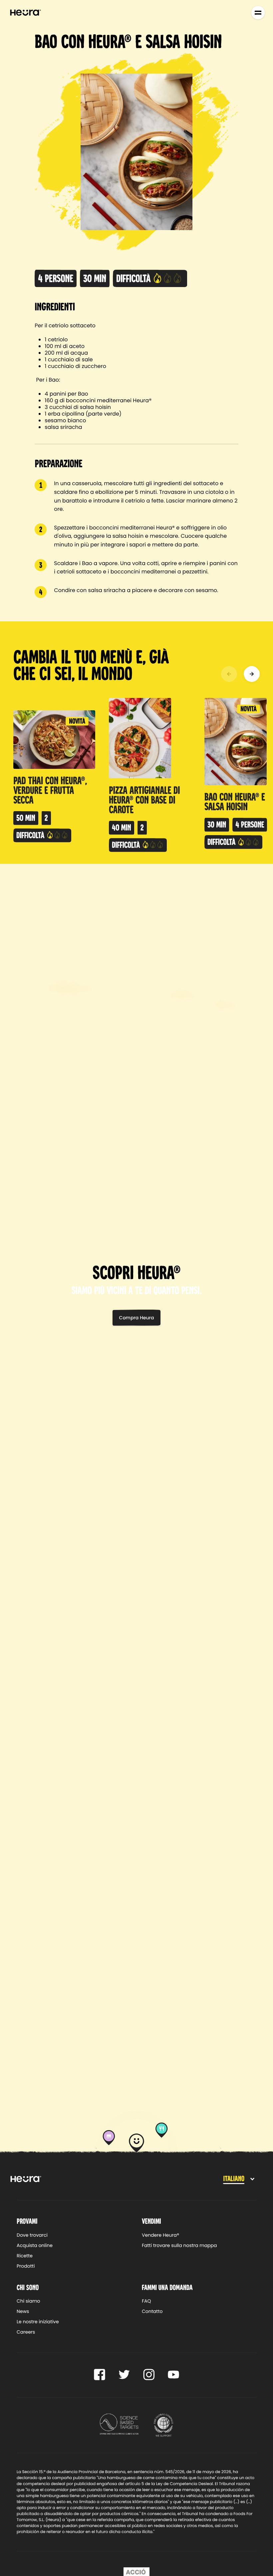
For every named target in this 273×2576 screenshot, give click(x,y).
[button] (229, 674)
